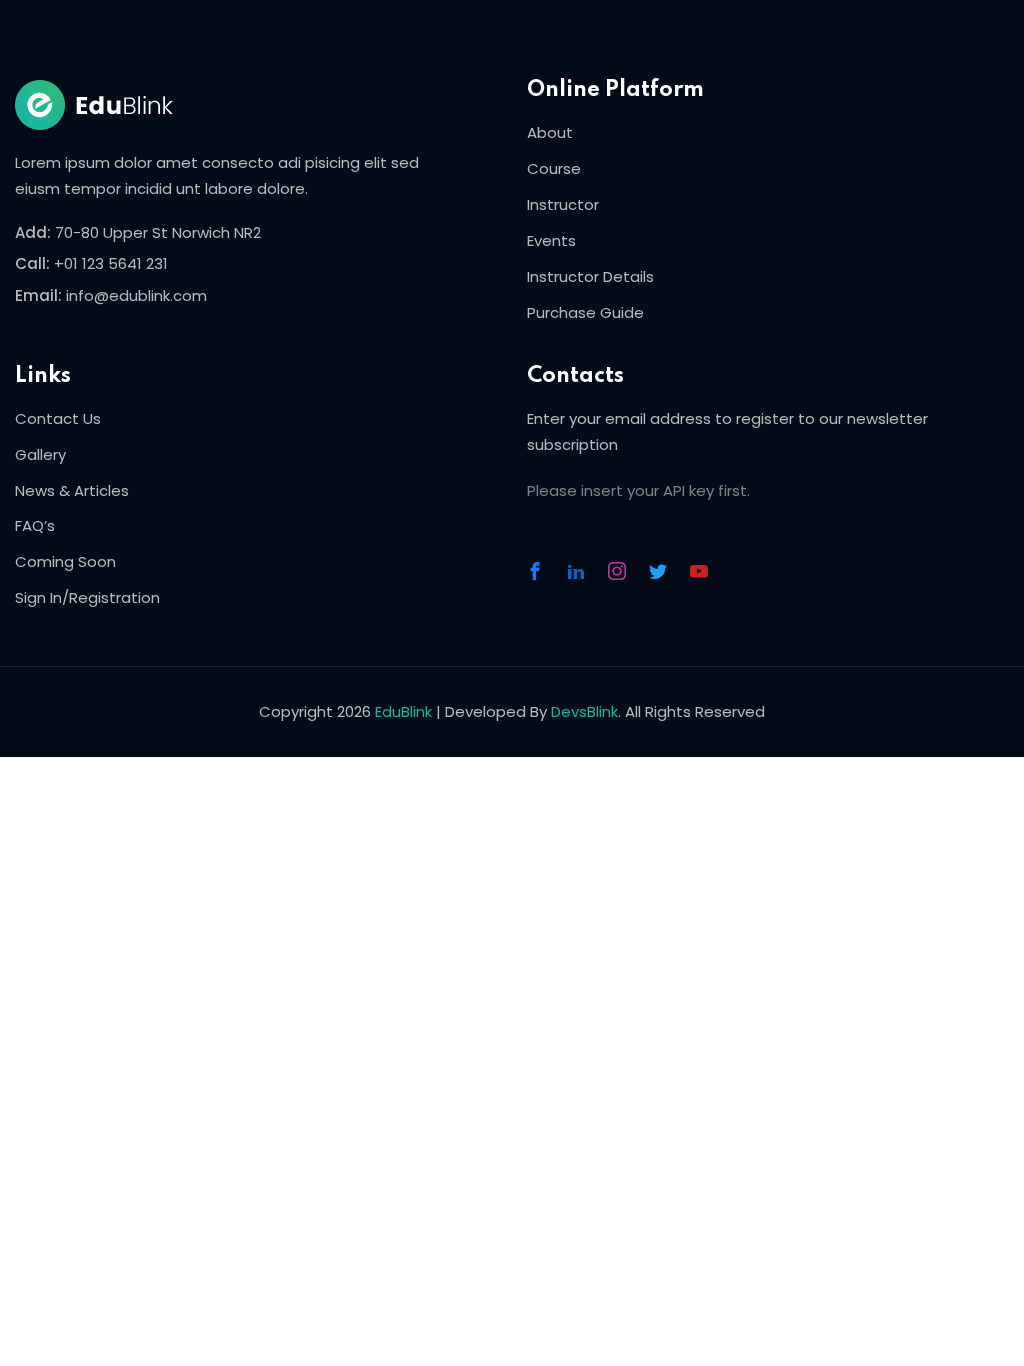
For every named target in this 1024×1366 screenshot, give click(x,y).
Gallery (40, 454)
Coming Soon (65, 561)
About (550, 132)
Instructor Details (590, 276)
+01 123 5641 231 (111, 263)
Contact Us (58, 418)
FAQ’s (35, 525)
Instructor (563, 204)
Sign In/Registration (87, 597)
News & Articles (72, 490)
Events (551, 240)
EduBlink (403, 711)
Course (554, 168)
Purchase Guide (585, 312)
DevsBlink (584, 711)
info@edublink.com (136, 295)
